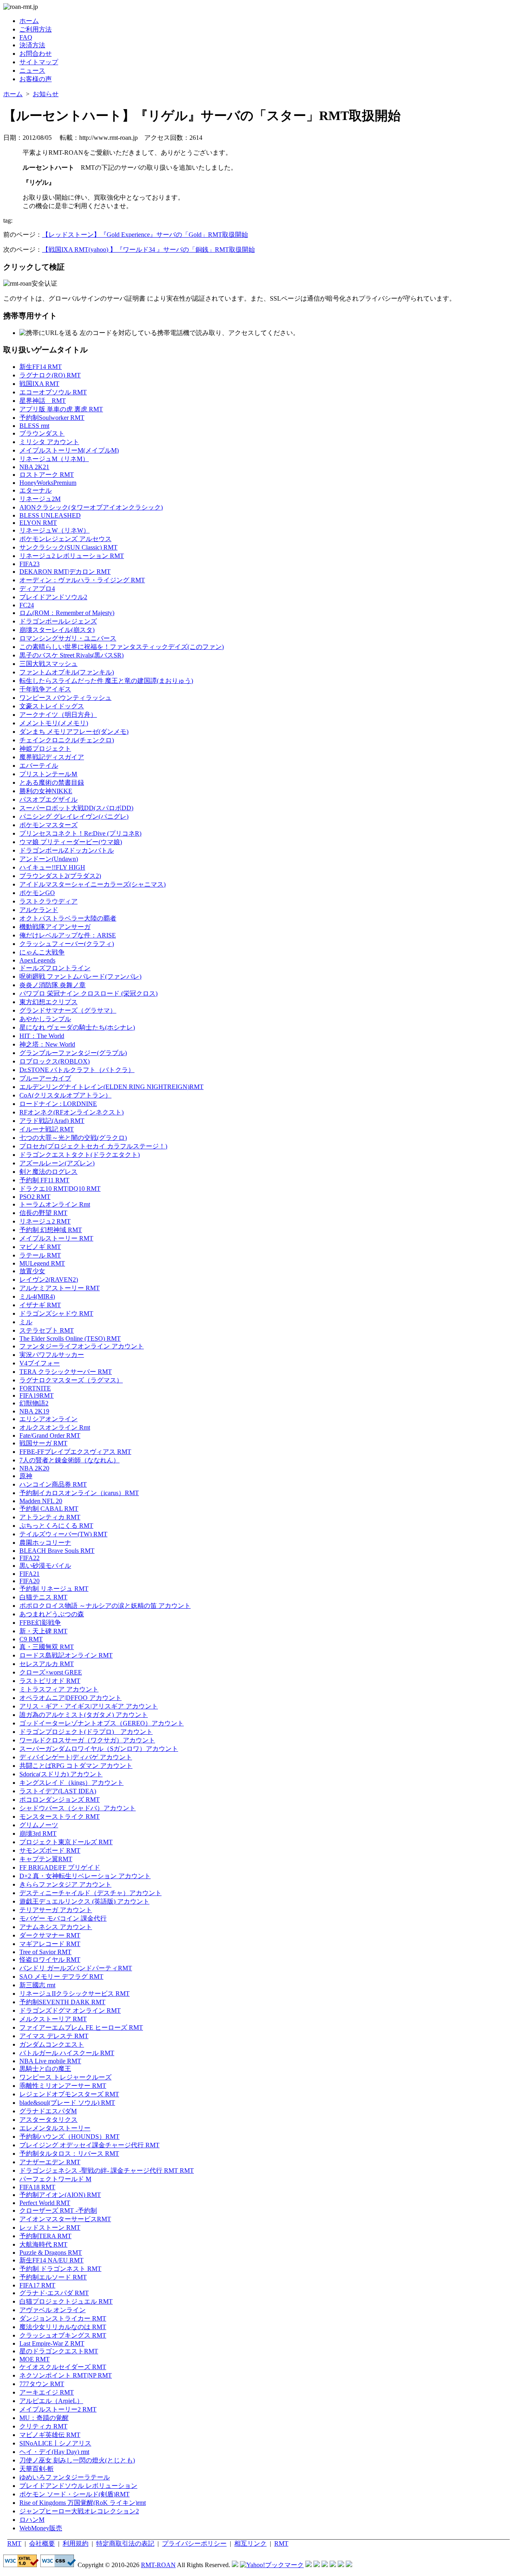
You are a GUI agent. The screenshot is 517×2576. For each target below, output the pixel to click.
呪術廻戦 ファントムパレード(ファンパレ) (80, 976)
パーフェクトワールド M (55, 2179)
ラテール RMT (40, 1255)
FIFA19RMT (37, 1395)
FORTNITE (35, 1388)
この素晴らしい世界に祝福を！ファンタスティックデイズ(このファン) (122, 647)
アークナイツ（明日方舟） (58, 715)
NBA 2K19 (34, 1411)
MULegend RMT (42, 1263)
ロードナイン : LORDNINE (58, 1104)
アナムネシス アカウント (56, 1927)
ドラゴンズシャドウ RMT (56, 1313)
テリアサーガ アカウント (56, 1910)
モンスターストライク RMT (60, 1817)
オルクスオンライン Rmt (55, 1427)
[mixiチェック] (325, 2565)
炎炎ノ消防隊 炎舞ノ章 (53, 985)
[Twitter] (341, 2565)
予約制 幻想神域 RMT (51, 1230)
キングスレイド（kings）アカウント (71, 1783)
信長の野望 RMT (43, 1213)
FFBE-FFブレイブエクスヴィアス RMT (75, 1452)
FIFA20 (29, 1581)
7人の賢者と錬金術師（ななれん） (69, 1460)
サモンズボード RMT (50, 1850)
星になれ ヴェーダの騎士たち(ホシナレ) (77, 1027)
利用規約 (76, 2543)
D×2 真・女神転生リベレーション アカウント (85, 1876)
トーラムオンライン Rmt (55, 1204)
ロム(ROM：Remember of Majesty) (67, 613)
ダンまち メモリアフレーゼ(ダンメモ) (74, 732)
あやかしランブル (45, 1019)
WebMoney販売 (41, 2528)
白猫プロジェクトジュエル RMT (66, 2301)
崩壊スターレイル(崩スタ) (57, 630)
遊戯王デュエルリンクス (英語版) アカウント (84, 1901)
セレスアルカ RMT (47, 1664)
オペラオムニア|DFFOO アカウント (70, 1698)
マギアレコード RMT (50, 1944)
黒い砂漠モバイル (45, 1566)
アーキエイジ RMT (47, 2392)
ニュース (32, 71)
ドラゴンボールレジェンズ (58, 621)
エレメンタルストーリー (55, 2128)
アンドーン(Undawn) (49, 859)
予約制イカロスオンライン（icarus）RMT (79, 1493)
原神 (26, 1476)
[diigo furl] (333, 2565)
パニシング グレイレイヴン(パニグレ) (74, 816)
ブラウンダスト (42, 433)
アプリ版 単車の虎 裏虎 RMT (61, 409)
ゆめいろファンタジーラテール (65, 2477)
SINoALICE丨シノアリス (55, 2443)
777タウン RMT (42, 2384)
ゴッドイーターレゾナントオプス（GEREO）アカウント (102, 1723)
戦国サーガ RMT (43, 1443)
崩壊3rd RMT (38, 1834)
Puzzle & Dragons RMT (51, 2253)
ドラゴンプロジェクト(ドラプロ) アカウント (86, 1732)
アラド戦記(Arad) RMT (52, 1121)
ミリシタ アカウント (49, 442)
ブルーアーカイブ (45, 1078)
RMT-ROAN (158, 2565)
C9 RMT (31, 1639)
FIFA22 (29, 1558)
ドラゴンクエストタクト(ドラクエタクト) (80, 1155)
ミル (26, 1322)
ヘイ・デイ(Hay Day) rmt (54, 2452)
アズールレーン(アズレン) (57, 1163)
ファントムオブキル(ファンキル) (67, 672)
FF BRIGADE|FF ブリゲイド (60, 1867)
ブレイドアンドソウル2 (53, 597)
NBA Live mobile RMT (50, 2061)
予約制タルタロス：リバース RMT (69, 2154)
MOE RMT (35, 2359)
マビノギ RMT (40, 1247)
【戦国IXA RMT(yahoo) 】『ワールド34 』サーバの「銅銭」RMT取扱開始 (148, 250)
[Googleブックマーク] (317, 2565)
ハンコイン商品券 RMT (53, 1484)
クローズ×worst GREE (51, 1672)
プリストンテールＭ (48, 774)
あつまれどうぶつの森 (52, 1614)
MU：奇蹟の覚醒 (44, 2418)
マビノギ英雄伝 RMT (50, 2435)
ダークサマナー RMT (50, 1935)
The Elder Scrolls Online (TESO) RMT (70, 1339)
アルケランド (39, 910)
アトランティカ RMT (50, 1517)
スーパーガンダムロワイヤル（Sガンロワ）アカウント (99, 1749)
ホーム (29, 21)
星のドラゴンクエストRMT (59, 2351)
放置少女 (32, 1271)
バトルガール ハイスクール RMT (67, 2053)
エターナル (36, 490)
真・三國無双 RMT (47, 1647)
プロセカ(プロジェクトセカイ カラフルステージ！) (93, 1146)
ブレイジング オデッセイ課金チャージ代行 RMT (89, 2145)
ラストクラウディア (48, 901)
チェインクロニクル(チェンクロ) (67, 740)
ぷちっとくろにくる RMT (56, 1526)
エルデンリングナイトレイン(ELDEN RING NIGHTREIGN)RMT (111, 1087)
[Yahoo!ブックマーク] (272, 2565)
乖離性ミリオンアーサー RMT (63, 2086)
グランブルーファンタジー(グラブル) (73, 1053)
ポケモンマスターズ (48, 825)
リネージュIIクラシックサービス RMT (75, 1994)
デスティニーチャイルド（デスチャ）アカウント (90, 1893)
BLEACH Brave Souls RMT (57, 1551)
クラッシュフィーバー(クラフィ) (67, 944)
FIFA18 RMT (37, 2187)
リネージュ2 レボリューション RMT (72, 556)
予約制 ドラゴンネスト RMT (60, 2269)
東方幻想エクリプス (48, 1002)
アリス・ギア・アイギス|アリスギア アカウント (89, 1706)
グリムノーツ (39, 1825)
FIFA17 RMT (37, 2285)
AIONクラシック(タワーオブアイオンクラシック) (91, 507)
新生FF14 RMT (41, 367)
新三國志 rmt (37, 1985)
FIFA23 (29, 564)
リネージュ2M (40, 499)
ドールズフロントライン (55, 968)
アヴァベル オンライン (53, 2310)
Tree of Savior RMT (45, 1952)
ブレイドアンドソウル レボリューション (78, 2486)
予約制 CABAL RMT (49, 1509)
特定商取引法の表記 (125, 2543)
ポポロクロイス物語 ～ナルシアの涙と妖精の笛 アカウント (105, 1606)
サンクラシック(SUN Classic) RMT (68, 547)
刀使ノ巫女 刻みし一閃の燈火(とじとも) (77, 2460)
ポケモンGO (37, 893)
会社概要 (42, 2543)
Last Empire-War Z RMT (52, 2343)
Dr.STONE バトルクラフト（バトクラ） (77, 1070)
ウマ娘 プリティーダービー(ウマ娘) (71, 842)
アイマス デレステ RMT (54, 2036)
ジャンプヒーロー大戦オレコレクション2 (79, 2511)
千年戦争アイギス (45, 689)
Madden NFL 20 (41, 1501)
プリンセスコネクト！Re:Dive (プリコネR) (80, 833)
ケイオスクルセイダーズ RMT (63, 2367)
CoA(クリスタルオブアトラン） (65, 1095)
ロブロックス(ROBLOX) (55, 1061)
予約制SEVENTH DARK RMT (62, 2002)
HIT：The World (42, 1036)
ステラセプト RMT (47, 1330)
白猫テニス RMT (43, 1597)
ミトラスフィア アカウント (59, 1689)
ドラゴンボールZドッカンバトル (67, 850)
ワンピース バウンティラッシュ (65, 698)
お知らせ (46, 94)
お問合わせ (36, 54)
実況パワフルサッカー (52, 1355)
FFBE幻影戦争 (40, 1623)
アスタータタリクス (48, 2120)
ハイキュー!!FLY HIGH (52, 867)
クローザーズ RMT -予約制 (58, 2211)
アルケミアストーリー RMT (60, 1288)
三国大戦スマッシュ (48, 664)
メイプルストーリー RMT (56, 1238)
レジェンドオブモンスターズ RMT (69, 2094)
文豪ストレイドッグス (52, 706)
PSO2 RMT (35, 1197)
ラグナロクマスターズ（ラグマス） (71, 1380)
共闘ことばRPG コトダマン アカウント (76, 1766)
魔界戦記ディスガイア (52, 757)
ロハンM (32, 2520)
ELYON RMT (38, 523)
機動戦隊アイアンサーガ (55, 927)
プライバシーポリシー (194, 2543)
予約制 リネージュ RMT (54, 1589)
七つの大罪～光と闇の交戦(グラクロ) (73, 1138)
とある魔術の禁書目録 (52, 782)
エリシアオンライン (48, 1419)
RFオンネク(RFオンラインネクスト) (71, 1112)
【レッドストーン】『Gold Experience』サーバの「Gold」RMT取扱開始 (145, 235)
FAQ (26, 37)
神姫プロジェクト (45, 749)
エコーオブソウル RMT (53, 392)
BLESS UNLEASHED (50, 515)
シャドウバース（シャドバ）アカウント (78, 1808)
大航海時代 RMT (43, 2244)
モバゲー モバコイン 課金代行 (63, 1918)
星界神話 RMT (43, 401)
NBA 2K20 (34, 1468)
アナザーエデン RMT (50, 2162)
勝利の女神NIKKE (46, 791)
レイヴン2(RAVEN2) (49, 1280)
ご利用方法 (36, 29)
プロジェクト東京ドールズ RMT (66, 1842)
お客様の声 (36, 79)
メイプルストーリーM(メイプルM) (69, 450)
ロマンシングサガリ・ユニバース (68, 638)
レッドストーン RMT (50, 2227)
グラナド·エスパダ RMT (54, 2293)
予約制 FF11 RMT (44, 1180)
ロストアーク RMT (47, 475)
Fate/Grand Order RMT (50, 1435)
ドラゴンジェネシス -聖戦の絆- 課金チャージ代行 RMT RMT (107, 2171)
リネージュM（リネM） (54, 459)
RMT (14, 2543)
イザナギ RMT (40, 1305)
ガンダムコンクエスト (52, 2044)
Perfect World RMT (45, 2203)
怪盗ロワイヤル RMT (50, 1960)
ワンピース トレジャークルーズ (65, 2077)
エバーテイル (39, 766)
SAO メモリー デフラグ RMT (61, 1977)
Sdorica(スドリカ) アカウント (61, 1774)
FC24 (27, 605)
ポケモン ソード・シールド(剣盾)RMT (75, 2494)
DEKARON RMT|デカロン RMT (65, 572)
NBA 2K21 (34, 467)
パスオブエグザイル (48, 799)
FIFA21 (29, 1574)
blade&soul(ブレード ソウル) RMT (67, 2103)
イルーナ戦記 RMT (47, 1129)
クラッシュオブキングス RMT (63, 2335)
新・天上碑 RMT (43, 1631)
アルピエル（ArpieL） (51, 2401)
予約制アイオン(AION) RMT (60, 2195)
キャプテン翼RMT (46, 1859)
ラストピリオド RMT (50, 1681)
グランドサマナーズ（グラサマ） (68, 1010)
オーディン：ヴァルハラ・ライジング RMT (82, 580)
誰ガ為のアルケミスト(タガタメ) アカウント (84, 1715)
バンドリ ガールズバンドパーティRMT (76, 1968)
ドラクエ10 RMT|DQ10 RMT (60, 1189)
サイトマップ (39, 62)
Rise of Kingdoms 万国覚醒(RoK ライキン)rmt (83, 2503)
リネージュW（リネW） (55, 530)
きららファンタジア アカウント (65, 1884)
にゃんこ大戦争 (42, 952)
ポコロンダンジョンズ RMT (60, 1800)
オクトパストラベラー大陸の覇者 (68, 918)
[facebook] (349, 2565)
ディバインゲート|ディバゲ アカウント (76, 1757)
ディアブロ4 (37, 589)
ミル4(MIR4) (37, 1296)
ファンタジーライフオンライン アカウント (82, 1346)
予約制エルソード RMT (53, 2277)
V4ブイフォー (40, 1363)
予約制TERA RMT (45, 2236)
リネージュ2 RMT (45, 1221)
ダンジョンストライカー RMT (63, 2318)
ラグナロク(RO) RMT (50, 375)
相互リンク (250, 2543)
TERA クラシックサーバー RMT (66, 1372)
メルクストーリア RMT (53, 2019)
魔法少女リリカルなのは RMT (63, 2327)
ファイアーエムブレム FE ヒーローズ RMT (81, 2027)
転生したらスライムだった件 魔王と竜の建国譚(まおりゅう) (106, 681)
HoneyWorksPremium (48, 483)
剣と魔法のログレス (48, 1172)
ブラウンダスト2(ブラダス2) (60, 876)
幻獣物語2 (34, 1403)
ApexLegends (37, 960)
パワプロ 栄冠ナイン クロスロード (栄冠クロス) (88, 993)
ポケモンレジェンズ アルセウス (65, 539)
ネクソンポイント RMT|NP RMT (66, 2375)
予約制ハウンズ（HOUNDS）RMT (69, 2137)
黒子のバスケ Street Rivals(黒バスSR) (71, 655)
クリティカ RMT (43, 2426)
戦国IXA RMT (39, 384)
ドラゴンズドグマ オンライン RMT (70, 2010)
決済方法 (32, 45)
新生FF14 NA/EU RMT (51, 2260)
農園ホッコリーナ (45, 1543)
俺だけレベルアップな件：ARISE (68, 935)
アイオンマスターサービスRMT (65, 2219)
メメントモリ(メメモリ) (54, 723)
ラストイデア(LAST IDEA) (58, 1791)
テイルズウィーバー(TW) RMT (63, 1534)
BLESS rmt (34, 426)
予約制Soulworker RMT (52, 418)
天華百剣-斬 (37, 2469)
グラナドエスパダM (48, 2111)
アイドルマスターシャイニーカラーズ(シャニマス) (92, 884)
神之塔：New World (47, 1044)
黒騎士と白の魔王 (45, 2069)
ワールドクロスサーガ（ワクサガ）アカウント (87, 1740)
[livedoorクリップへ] (309, 2565)
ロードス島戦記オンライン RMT (66, 1655)
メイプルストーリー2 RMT (58, 2409)
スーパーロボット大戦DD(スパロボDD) (76, 808)
